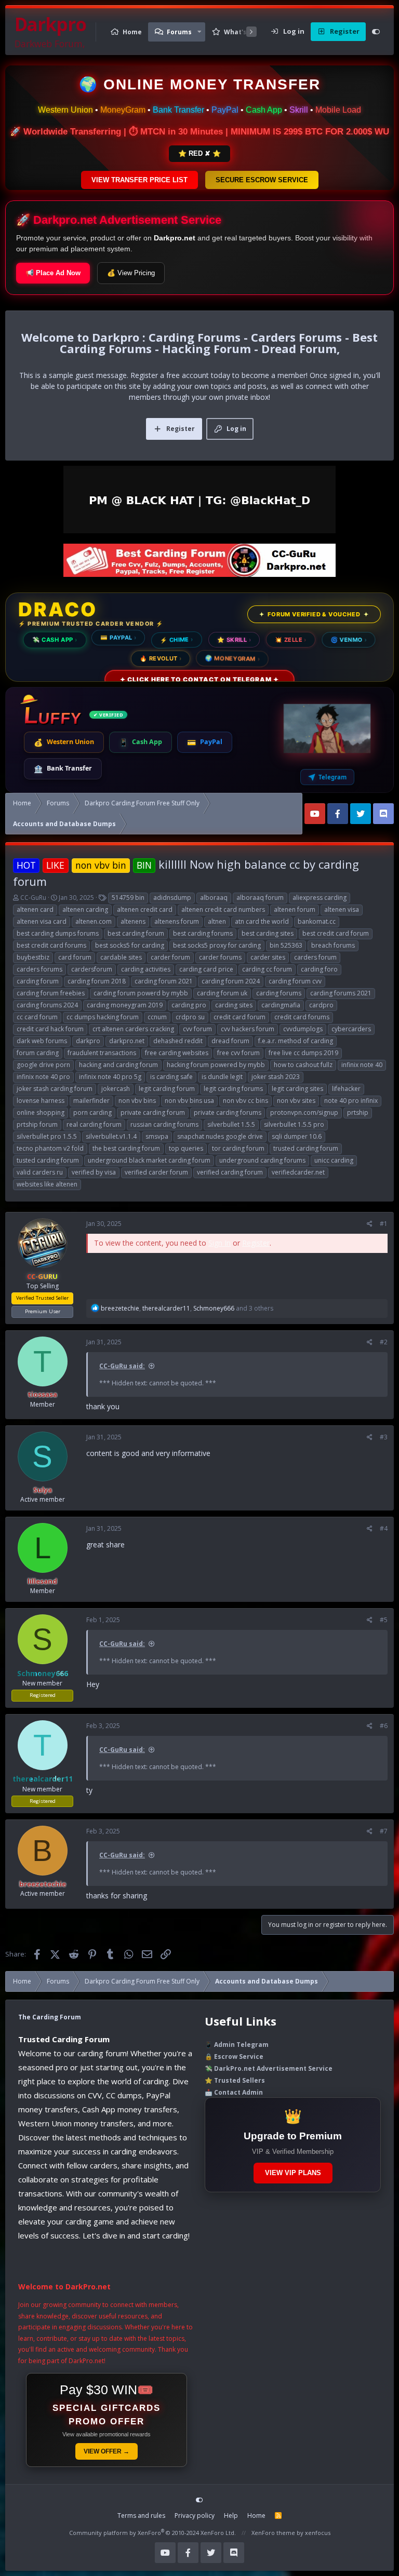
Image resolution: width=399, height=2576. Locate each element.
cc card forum (37, 1017)
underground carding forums (262, 1160)
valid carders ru (40, 1172)
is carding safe (171, 1077)
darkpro (88, 1041)
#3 (384, 1437)
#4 (384, 1528)
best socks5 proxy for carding (217, 945)
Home (132, 32)
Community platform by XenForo (152, 2533)
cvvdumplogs (303, 1029)
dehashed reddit (178, 1041)
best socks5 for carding (130, 945)
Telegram (332, 777)
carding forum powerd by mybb (141, 993)
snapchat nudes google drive (220, 1136)
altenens (133, 921)
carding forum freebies (51, 993)
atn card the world (262, 921)
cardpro (321, 1005)
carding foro (319, 969)
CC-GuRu (33, 898)
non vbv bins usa (189, 1101)
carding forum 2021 (164, 981)
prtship (358, 1112)
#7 (384, 1831)
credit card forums (302, 1017)
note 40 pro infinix (351, 1101)
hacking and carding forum (118, 1065)
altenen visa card (42, 921)
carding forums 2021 (341, 993)
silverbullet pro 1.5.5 (47, 1136)
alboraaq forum (260, 898)
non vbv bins (137, 1101)
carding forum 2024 (231, 981)
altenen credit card (145, 909)
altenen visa (342, 909)
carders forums (39, 969)
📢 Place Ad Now (53, 273)
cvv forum (197, 1029)
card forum (75, 957)
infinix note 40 (362, 1065)
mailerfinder (91, 1101)
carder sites (268, 957)
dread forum (230, 1041)
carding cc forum (267, 969)
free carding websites (177, 1053)
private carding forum (153, 1112)
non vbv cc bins (245, 1101)
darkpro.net (127, 1041)
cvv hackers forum (248, 1029)
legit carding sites (297, 1089)
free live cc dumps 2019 (303, 1053)
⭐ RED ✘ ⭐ (199, 153)
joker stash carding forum (55, 1089)
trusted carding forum (306, 1148)
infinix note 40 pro (43, 1077)
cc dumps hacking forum (103, 1017)
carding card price (206, 969)
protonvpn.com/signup (304, 1112)
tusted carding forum (48, 1160)
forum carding (38, 1053)
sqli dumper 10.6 (297, 1136)
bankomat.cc (317, 921)
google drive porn (43, 1065)
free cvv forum (238, 1053)
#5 (384, 1620)
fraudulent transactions (102, 1053)
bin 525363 (286, 945)
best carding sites (268, 933)
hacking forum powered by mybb (216, 1065)
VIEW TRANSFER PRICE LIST (139, 180)
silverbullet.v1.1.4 (111, 1136)
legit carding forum (167, 1089)
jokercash (116, 1089)
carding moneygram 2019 (125, 1005)
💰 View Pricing (131, 273)
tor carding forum (238, 1148)
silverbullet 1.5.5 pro (294, 1124)
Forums (179, 32)
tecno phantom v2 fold (50, 1148)
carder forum (170, 957)
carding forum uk (222, 993)
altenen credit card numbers (223, 909)
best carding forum (136, 933)
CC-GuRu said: (122, 1366)
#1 (384, 1224)
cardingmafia (281, 1005)
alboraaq (214, 898)
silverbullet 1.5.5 (231, 1124)
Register (256, 1243)
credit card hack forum (50, 1029)
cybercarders (351, 1029)
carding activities (146, 969)
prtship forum (37, 1124)
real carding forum (94, 1124)
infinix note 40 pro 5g (110, 1077)
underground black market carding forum (149, 1160)
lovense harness (41, 1101)
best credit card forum (336, 933)
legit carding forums (233, 1089)
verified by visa (94, 1172)
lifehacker (346, 1089)
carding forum (38, 981)
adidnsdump (172, 898)
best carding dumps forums (58, 933)
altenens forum (177, 921)
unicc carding (334, 1160)
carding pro (189, 1005)
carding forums (279, 993)
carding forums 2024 (47, 1005)
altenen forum (295, 909)
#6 (384, 1726)
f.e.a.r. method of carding (296, 1041)
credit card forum (240, 1017)
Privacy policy (195, 2516)
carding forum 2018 (97, 981)
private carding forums (228, 1112)
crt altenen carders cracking (133, 1029)
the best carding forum (126, 1148)
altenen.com (94, 921)
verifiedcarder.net (298, 1172)
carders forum (315, 957)
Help (231, 2516)
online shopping (41, 1112)
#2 (384, 1342)
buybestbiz (33, 957)
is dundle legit (222, 1077)
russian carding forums (164, 1124)
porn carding (92, 1112)
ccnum (157, 1017)
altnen (217, 921)
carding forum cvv (295, 981)
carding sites (234, 1005)
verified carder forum (156, 1172)
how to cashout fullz (303, 1065)
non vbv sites (296, 1101)
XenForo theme (273, 2533)
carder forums (220, 957)
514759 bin (128, 898)
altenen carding (85, 909)
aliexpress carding (320, 898)
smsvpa (157, 1136)
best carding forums (203, 933)
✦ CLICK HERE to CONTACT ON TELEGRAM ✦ (199, 679)
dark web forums (42, 1041)
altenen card (35, 909)
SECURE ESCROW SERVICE (262, 180)
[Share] (370, 1224)
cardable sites (121, 957)
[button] (199, 32)
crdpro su (190, 1017)
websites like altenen (47, 1184)
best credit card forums (51, 945)
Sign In (220, 1243)
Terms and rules (141, 2516)
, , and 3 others (187, 1308)
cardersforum (92, 969)
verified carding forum (230, 1172)
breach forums (333, 945)
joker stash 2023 (276, 1077)
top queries (186, 1148)
